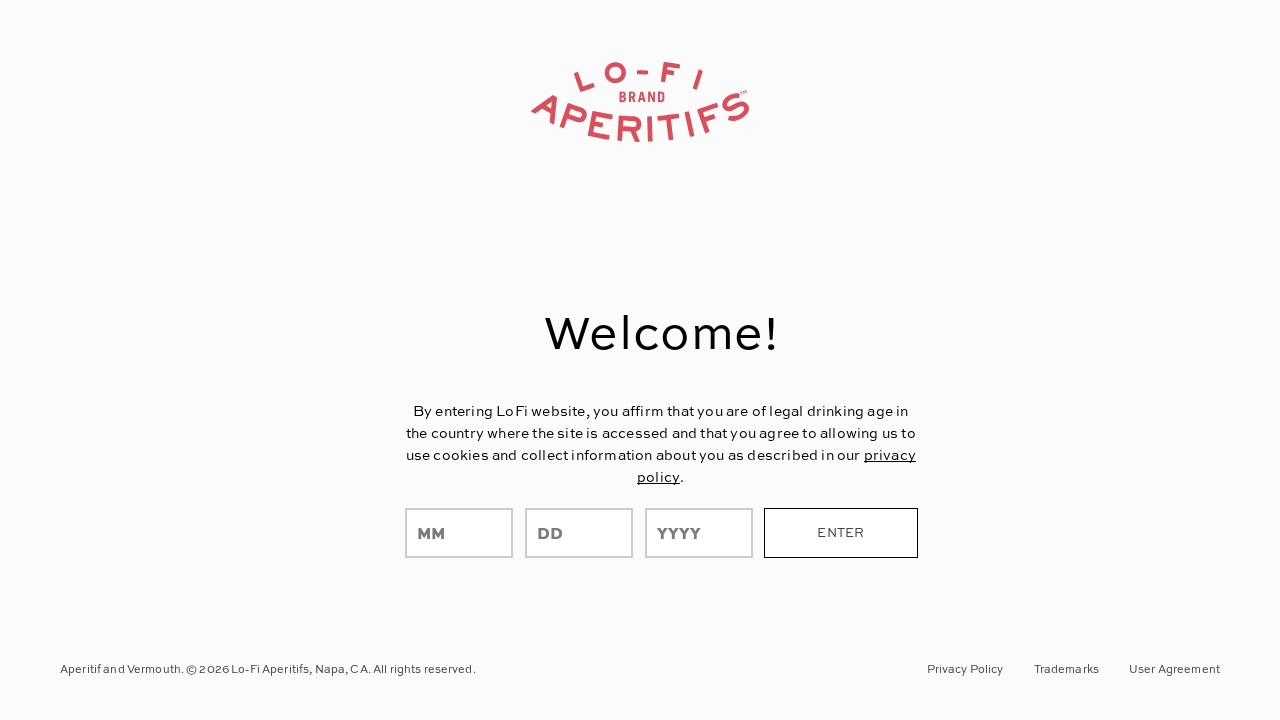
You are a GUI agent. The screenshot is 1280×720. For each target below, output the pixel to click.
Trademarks (1066, 668)
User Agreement (1174, 668)
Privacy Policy (965, 668)
